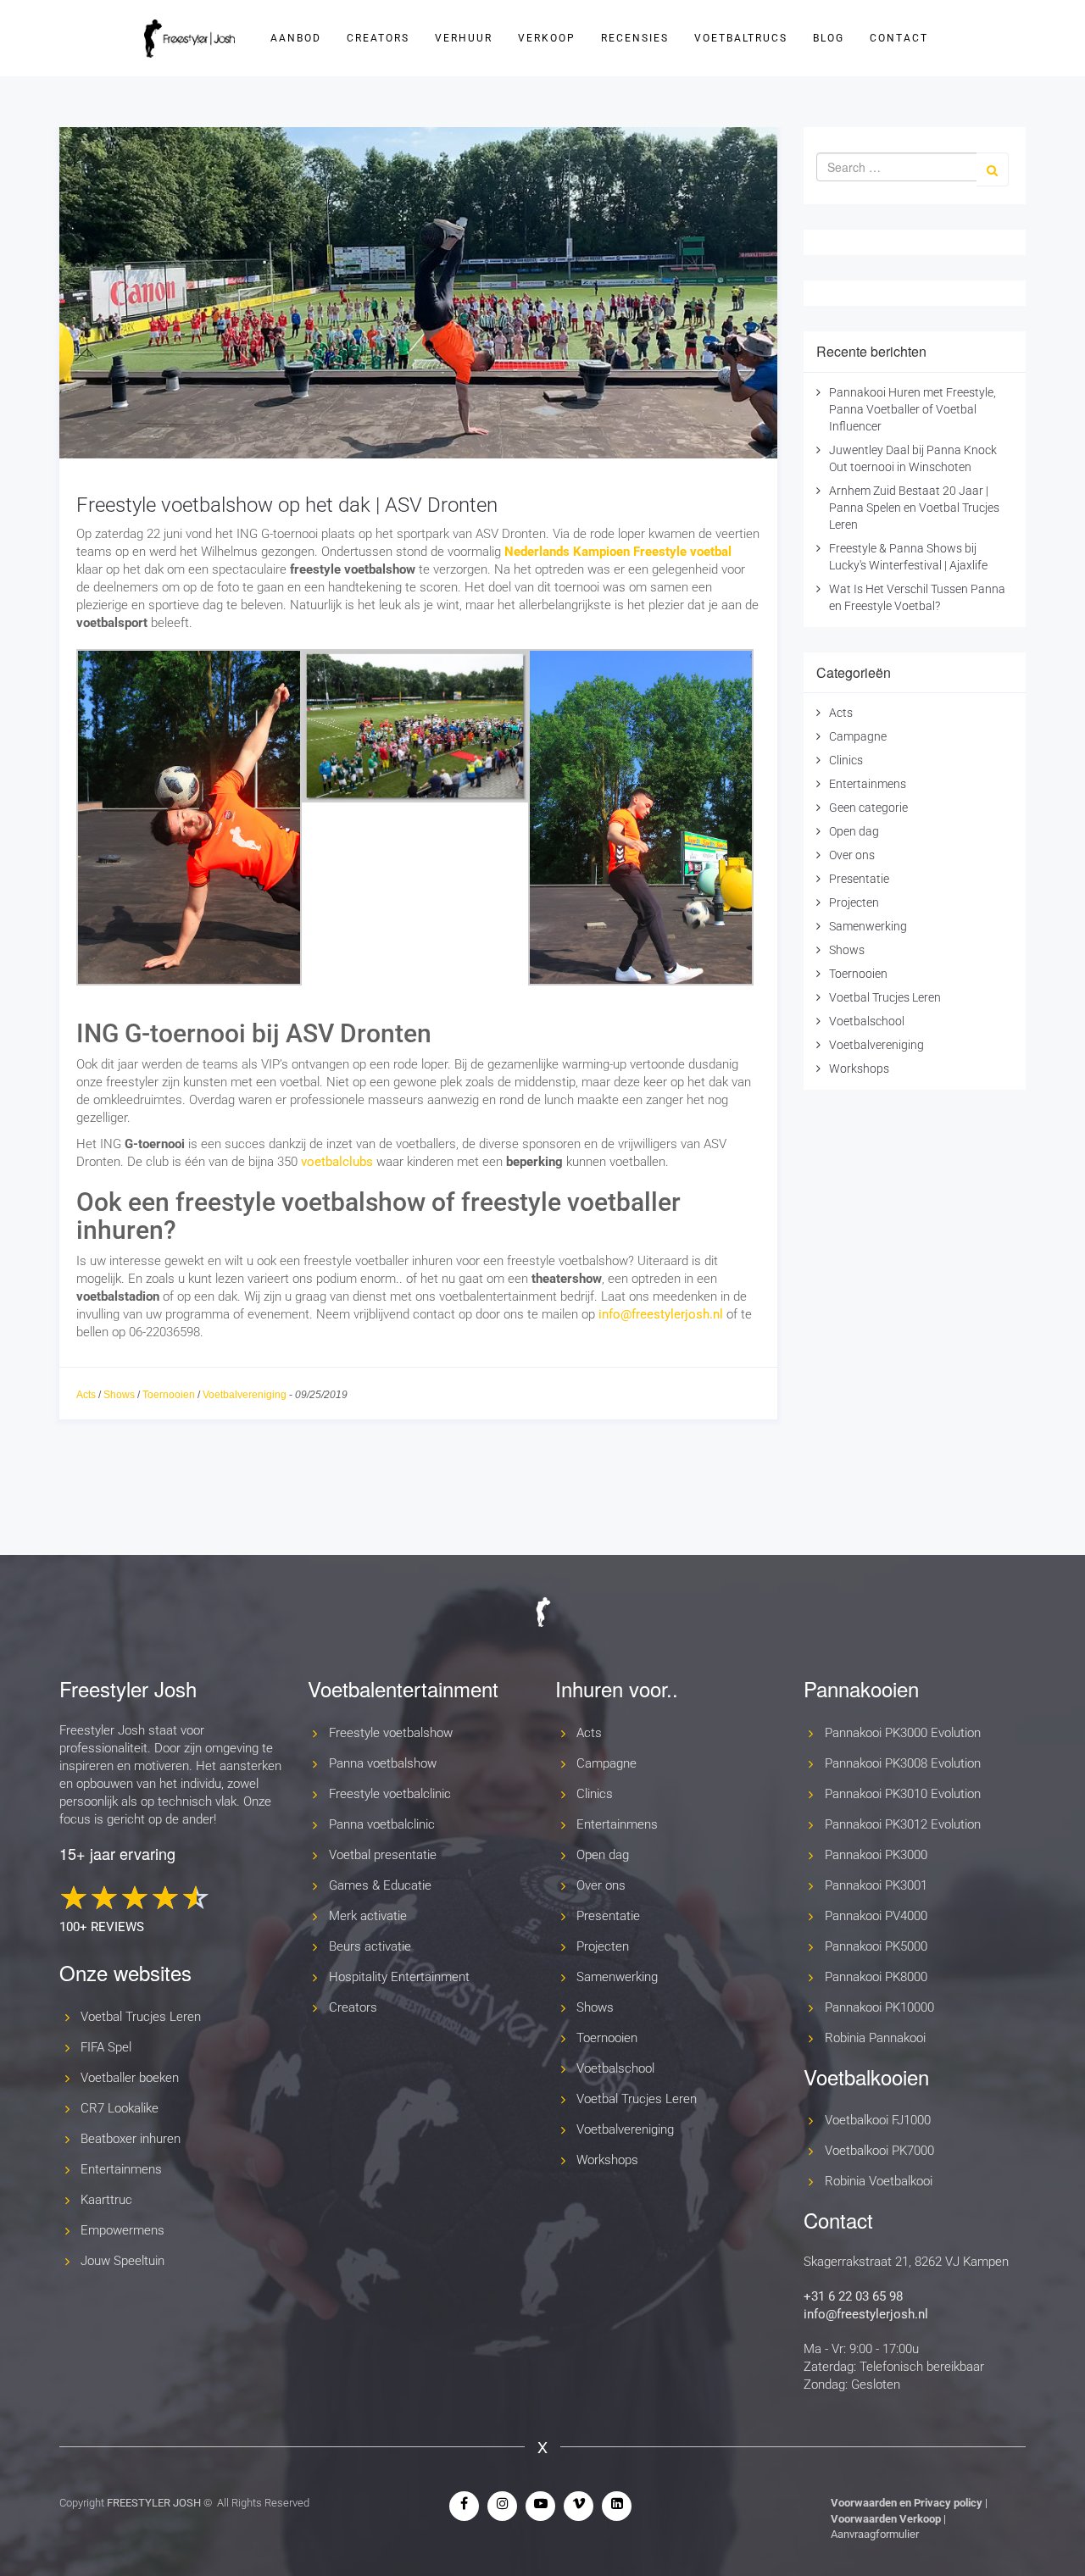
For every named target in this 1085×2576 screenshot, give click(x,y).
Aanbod (296, 38)
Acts (86, 1395)
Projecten (854, 902)
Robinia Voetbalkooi (879, 2181)
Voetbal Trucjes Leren (885, 997)
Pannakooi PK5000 (876, 1946)
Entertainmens (868, 784)
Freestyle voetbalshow (391, 1733)
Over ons (852, 855)
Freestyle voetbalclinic (390, 1794)
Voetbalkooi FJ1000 (878, 2120)
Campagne (858, 736)
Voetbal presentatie (383, 1855)
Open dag (854, 831)
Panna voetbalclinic (382, 1824)
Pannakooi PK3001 (876, 1885)
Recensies (635, 38)
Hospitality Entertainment (399, 1977)
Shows (119, 1395)
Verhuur (464, 38)
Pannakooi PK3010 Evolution (903, 1794)
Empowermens (122, 2230)
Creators (378, 38)
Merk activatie (368, 1916)
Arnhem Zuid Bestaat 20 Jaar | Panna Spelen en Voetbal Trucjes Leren (914, 508)
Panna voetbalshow (383, 1763)
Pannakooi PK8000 (876, 1977)
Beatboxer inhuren (131, 2139)
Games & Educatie (380, 1885)
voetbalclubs (337, 1162)
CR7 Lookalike (120, 2108)
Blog (829, 38)
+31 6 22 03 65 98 (853, 2296)
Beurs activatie (370, 1946)
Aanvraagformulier (875, 2534)
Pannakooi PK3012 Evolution (903, 1824)
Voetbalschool (867, 1021)
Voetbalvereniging (245, 1395)
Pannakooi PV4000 (876, 1916)
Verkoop (547, 38)
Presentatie (859, 879)
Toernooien (169, 1395)
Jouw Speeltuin (122, 2261)
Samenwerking (868, 926)
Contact (899, 38)
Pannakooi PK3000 (876, 1855)
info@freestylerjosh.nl (661, 1314)
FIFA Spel (106, 2047)
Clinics (846, 760)
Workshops (859, 1069)
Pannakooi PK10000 (879, 2007)
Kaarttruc (106, 2200)
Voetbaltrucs (741, 38)
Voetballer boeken (130, 2078)
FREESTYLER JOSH (154, 2503)
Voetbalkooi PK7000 (879, 2151)
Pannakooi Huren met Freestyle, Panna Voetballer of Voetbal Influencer (913, 409)
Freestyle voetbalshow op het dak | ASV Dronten (287, 505)
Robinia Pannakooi (875, 2038)
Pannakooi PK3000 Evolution (903, 1733)
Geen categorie (868, 808)
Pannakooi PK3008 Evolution (903, 1763)
